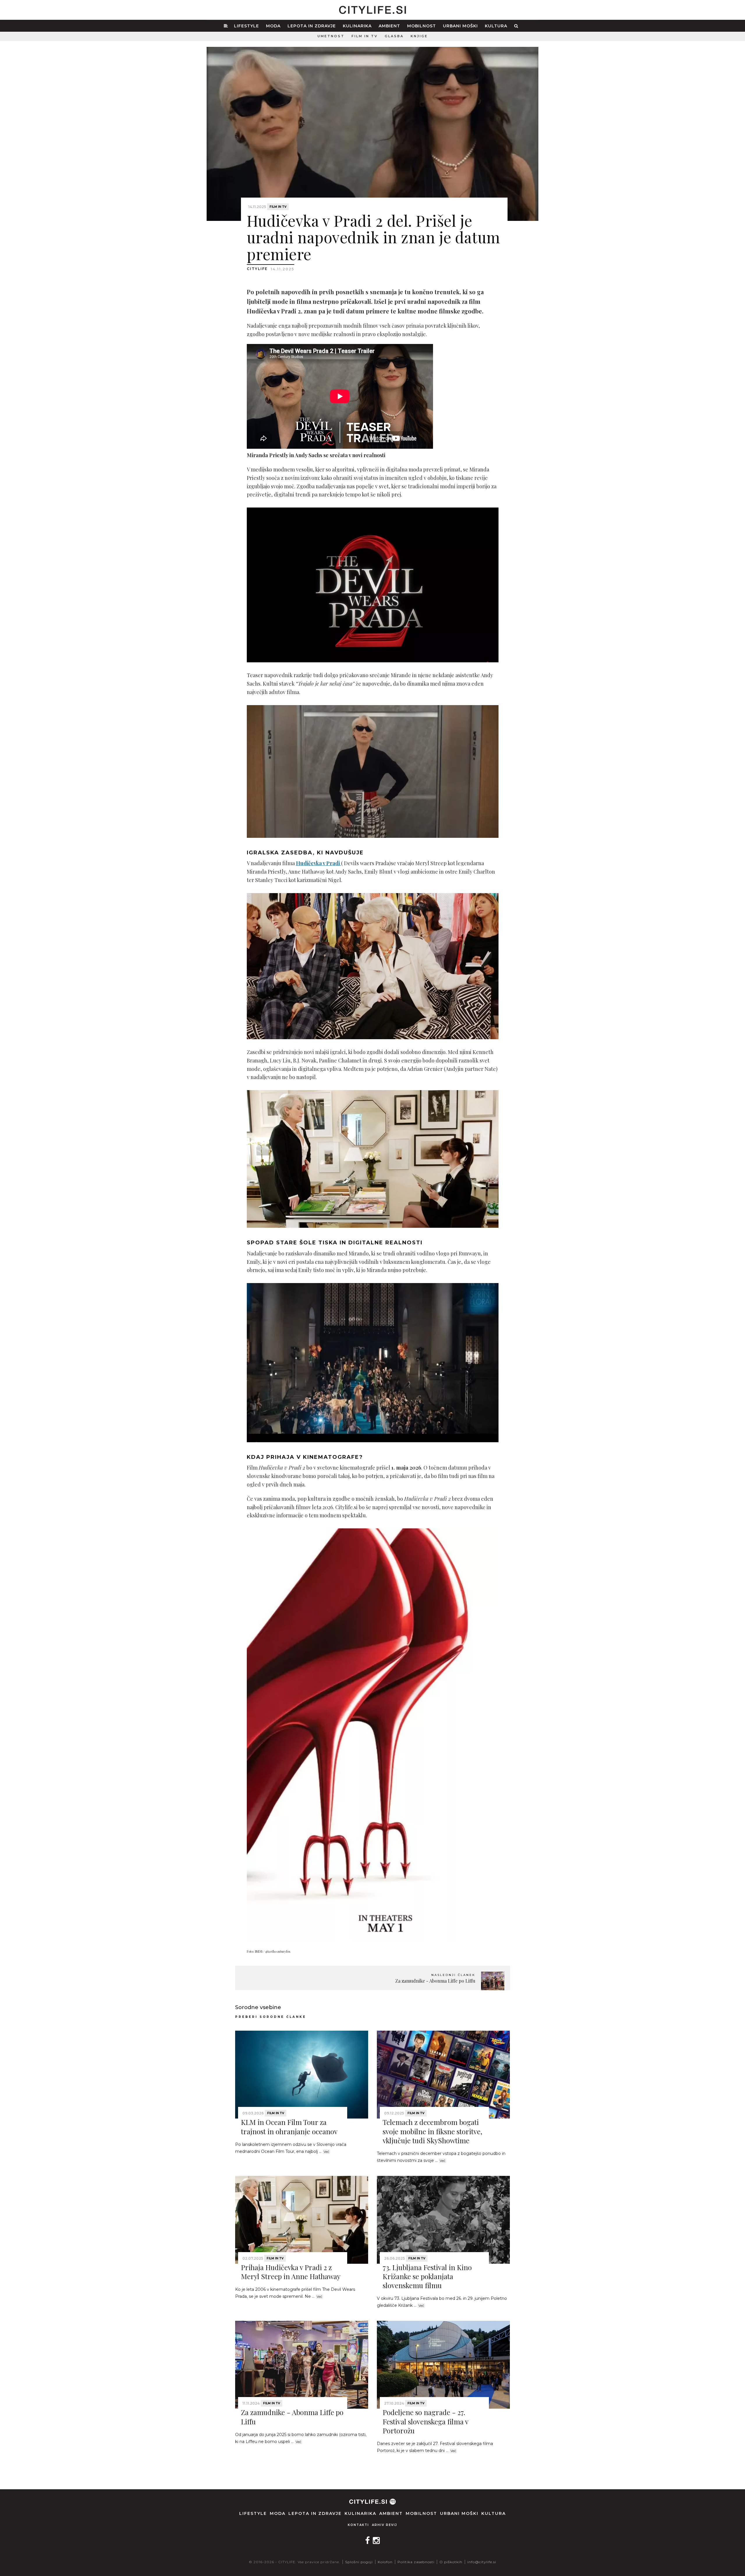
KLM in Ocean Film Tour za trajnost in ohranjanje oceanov (289, 2127)
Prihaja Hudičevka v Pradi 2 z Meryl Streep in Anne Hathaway (291, 2272)
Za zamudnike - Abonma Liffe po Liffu (292, 2417)
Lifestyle (246, 26)
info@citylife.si (482, 2562)
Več (326, 2152)
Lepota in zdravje (312, 26)
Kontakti (358, 2525)
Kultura (496, 26)
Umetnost (331, 36)
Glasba (394, 36)
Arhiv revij (385, 2525)
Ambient (389, 26)
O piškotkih (451, 2562)
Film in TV (365, 36)
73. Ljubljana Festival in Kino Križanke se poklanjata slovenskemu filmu (427, 2276)
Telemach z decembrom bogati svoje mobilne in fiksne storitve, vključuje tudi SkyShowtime (432, 2131)
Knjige (419, 36)
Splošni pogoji (359, 2562)
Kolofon (385, 2562)
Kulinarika (357, 26)
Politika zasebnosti (416, 2562)
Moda (273, 26)
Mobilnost (422, 26)
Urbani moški (460, 26)
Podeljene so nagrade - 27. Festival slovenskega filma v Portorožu (425, 2421)
